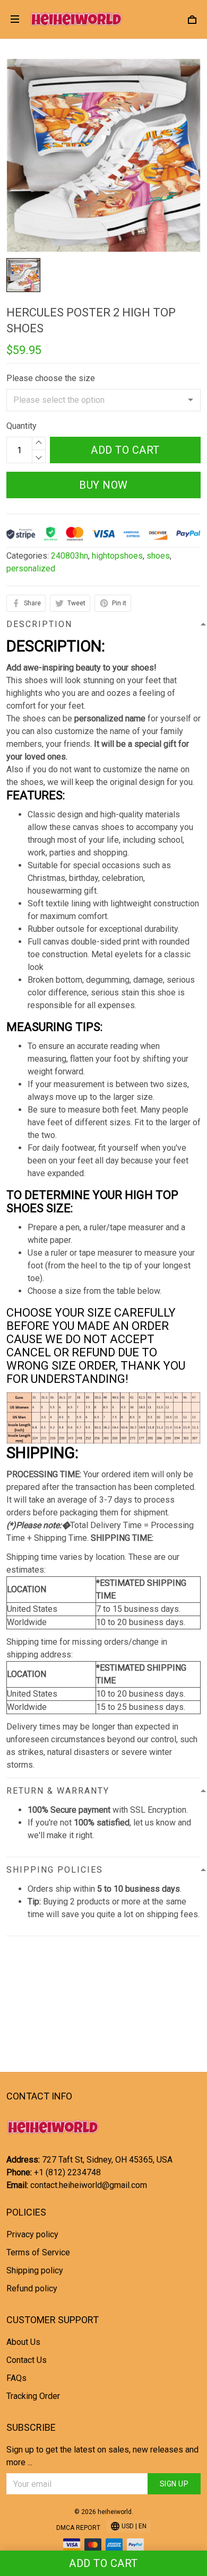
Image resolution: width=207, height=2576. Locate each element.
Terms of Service (38, 2252)
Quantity (21, 426)
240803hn (70, 556)
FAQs (16, 2378)
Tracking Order (33, 2396)
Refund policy (32, 2288)
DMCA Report (78, 2528)
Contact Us (27, 2360)
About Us (23, 2342)
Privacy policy (32, 2234)
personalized (31, 568)
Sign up (174, 2484)
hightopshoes (117, 556)
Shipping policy (35, 2270)
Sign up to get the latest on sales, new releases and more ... (102, 2456)
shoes (158, 556)
